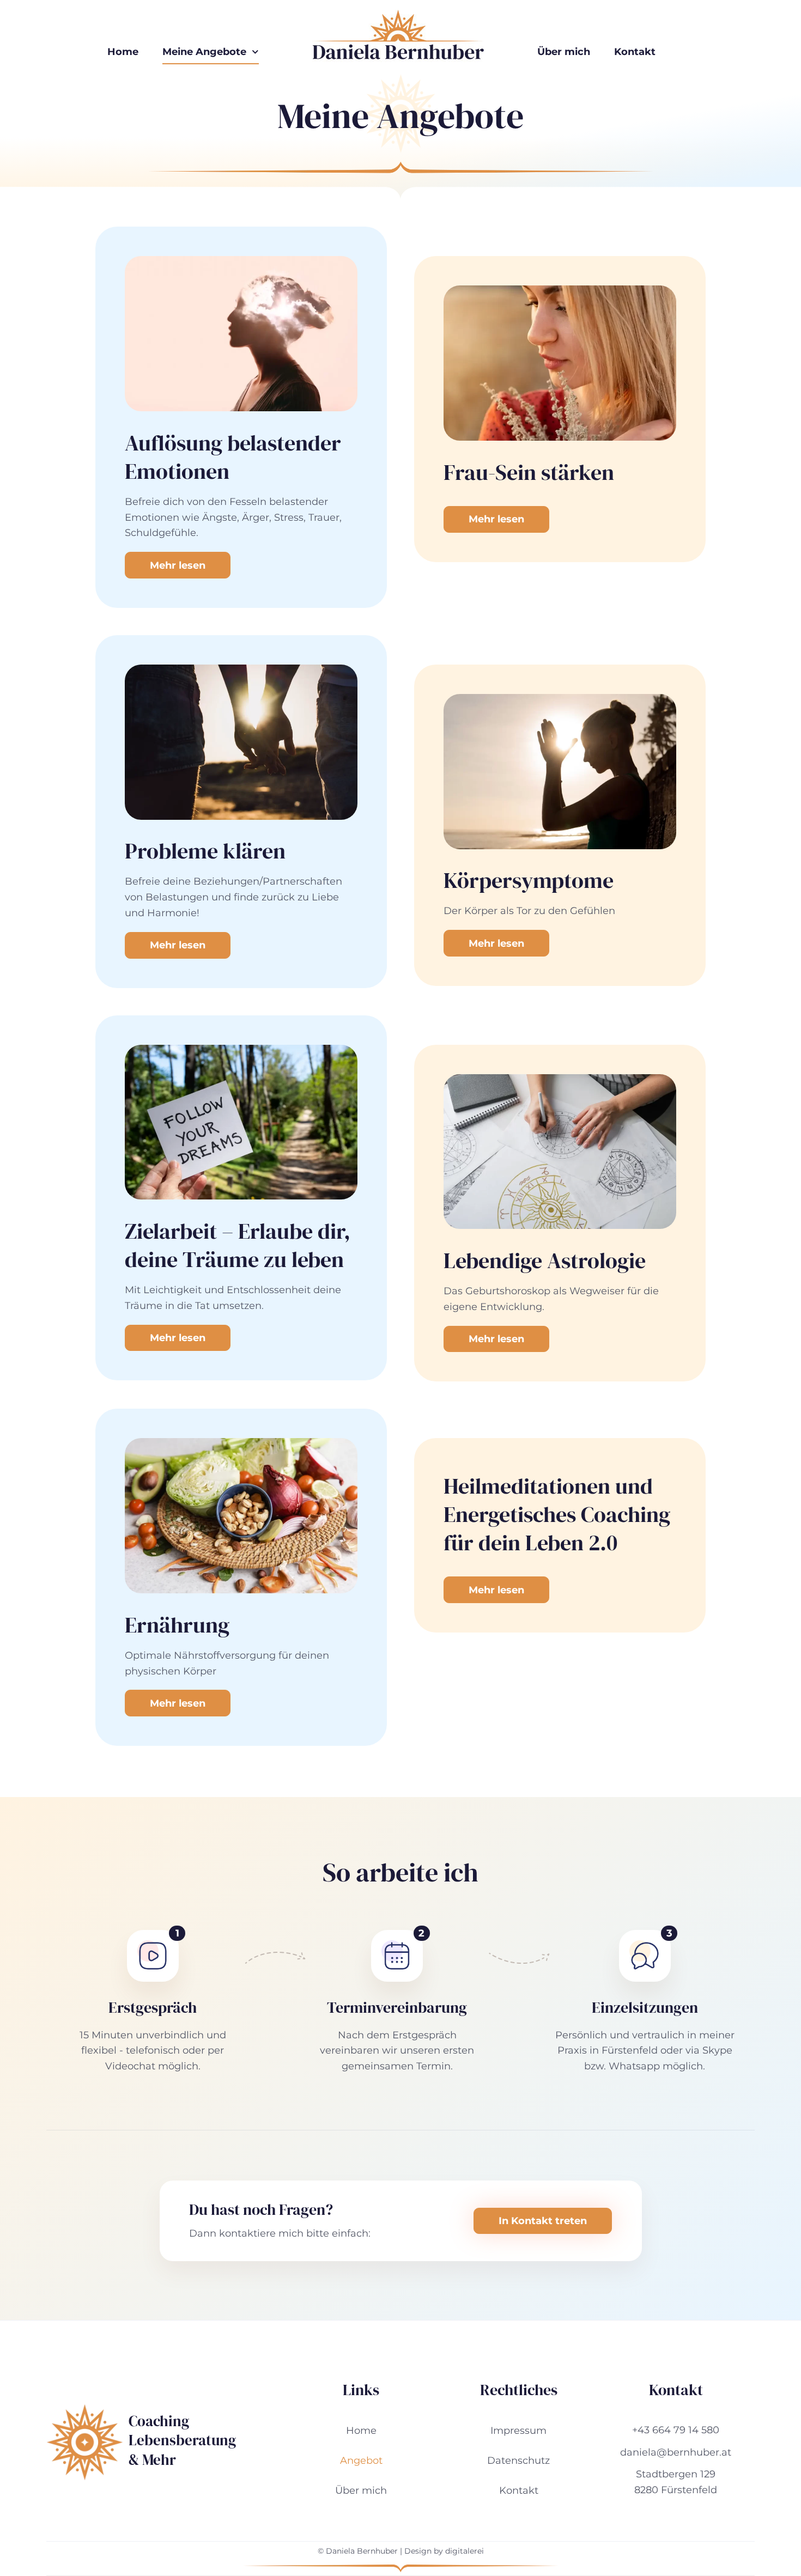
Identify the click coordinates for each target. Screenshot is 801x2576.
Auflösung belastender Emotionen (233, 457)
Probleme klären (205, 851)
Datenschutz (518, 2461)
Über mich (564, 52)
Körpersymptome (529, 880)
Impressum (518, 2431)
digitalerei (465, 2551)
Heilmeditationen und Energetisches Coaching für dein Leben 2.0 (557, 1514)
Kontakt (635, 52)
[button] (177, 1933)
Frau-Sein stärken (529, 472)
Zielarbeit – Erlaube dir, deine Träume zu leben (238, 1245)
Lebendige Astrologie (545, 1260)
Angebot (361, 2461)
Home (123, 52)
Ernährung (177, 1625)
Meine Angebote (204, 52)
